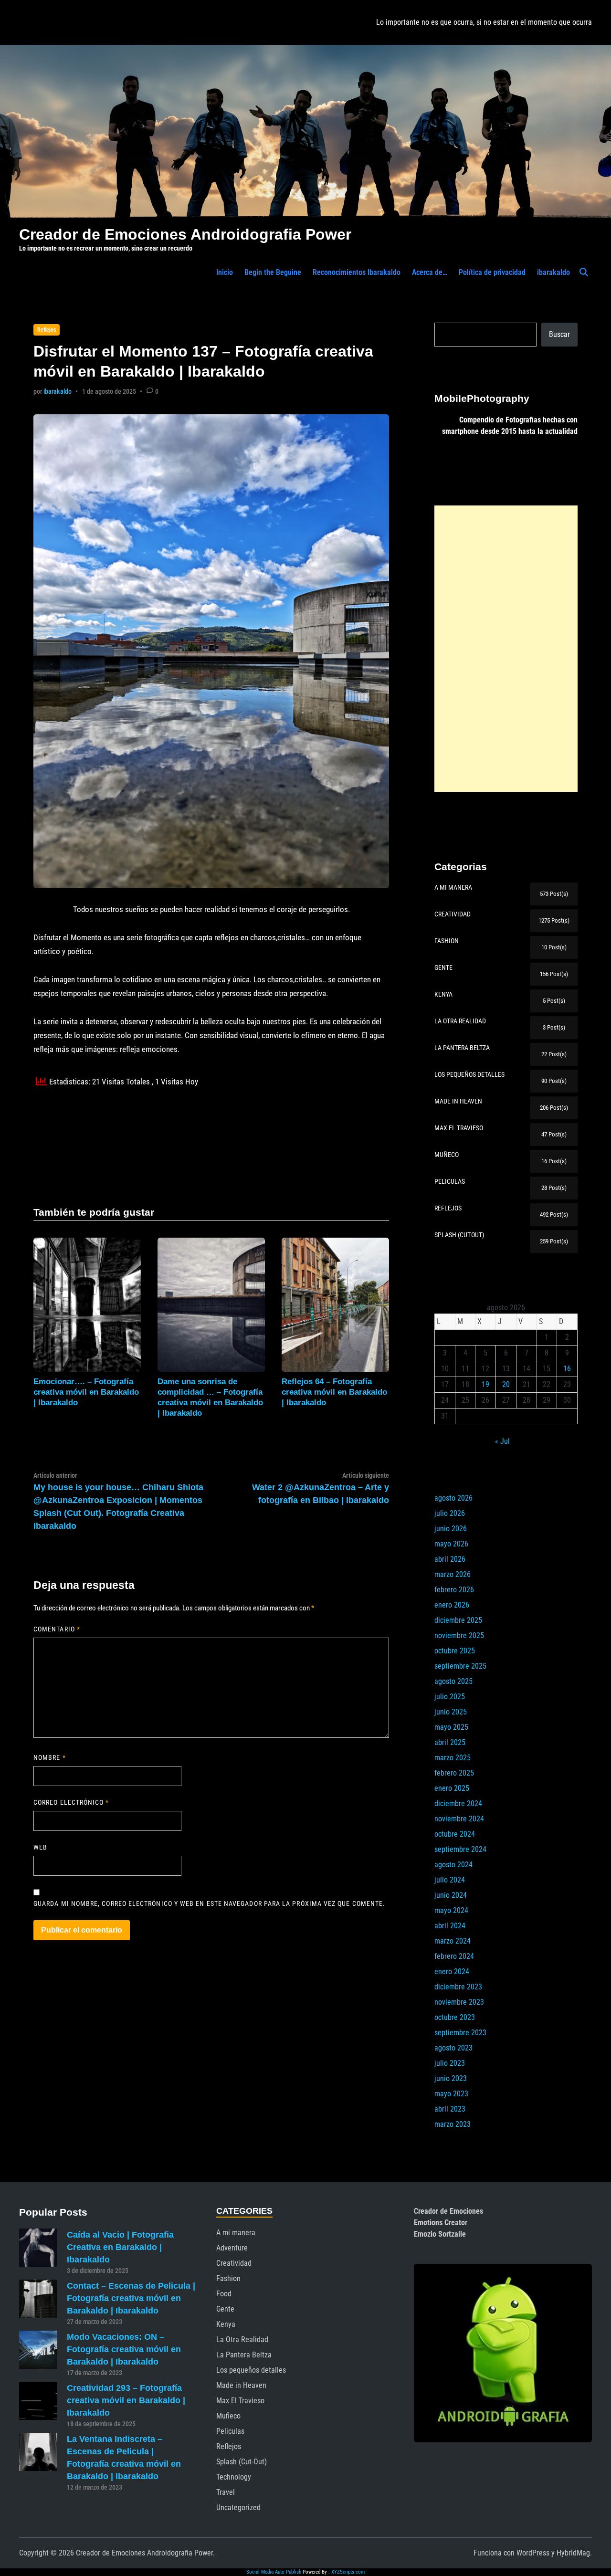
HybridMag (573, 2553)
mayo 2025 (451, 1727)
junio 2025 (451, 1712)
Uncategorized (238, 2508)
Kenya (226, 2324)
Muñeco (228, 2416)
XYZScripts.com (348, 2572)
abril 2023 (450, 2109)
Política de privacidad (492, 272)
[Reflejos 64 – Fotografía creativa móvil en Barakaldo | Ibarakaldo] (335, 1304)
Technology (234, 2477)
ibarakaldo (553, 272)
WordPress (533, 2553)
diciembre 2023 (458, 1987)
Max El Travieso (240, 2401)
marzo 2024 (453, 1941)
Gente (225, 2309)
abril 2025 (450, 1742)
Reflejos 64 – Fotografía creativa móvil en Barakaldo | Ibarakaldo (334, 1392)
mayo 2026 (451, 1544)
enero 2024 (452, 1971)
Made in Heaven (241, 2385)
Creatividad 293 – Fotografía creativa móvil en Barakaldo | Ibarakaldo (126, 2400)
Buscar (559, 334)
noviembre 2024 (459, 1819)
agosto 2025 (453, 1681)
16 (567, 1369)
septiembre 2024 (460, 1849)
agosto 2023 (453, 2048)
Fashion (228, 2278)
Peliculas (230, 2431)
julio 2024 (450, 1880)
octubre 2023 (455, 2017)
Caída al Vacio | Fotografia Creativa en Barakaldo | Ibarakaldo (120, 2247)
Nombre (50, 1757)
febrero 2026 (454, 1590)
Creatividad (234, 2263)
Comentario (57, 1629)
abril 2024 (450, 1926)
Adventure (232, 2248)
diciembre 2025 (458, 1620)
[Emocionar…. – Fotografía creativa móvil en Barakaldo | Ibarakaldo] (87, 1304)
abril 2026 (450, 1559)
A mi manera (236, 2233)
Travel (226, 2492)
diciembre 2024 (458, 1803)
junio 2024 (451, 1895)
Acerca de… (430, 272)
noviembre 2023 (459, 2002)
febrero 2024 (454, 1956)
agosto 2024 (453, 1865)
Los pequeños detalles (251, 2370)
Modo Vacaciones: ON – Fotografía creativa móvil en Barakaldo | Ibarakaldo (124, 2349)
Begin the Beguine (273, 272)
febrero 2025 (454, 1773)
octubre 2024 (455, 1834)
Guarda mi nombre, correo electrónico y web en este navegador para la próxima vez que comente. (209, 1903)
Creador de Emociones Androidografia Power (185, 234)
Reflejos (47, 330)
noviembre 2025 (459, 1635)
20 (506, 1384)
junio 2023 (451, 2078)
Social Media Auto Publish (274, 2572)
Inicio (225, 272)
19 (485, 1384)
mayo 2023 (451, 2094)
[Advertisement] (506, 649)
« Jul (502, 1441)
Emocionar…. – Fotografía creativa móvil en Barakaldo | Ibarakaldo (86, 1392)
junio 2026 (451, 1529)
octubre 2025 (455, 1651)
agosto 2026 (453, 1498)
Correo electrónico (71, 1802)
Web (40, 1847)
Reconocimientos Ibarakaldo (357, 272)
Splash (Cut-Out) (242, 2462)
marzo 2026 (453, 1574)
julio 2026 (450, 1513)
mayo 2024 (451, 1910)
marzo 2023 (453, 2124)
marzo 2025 (453, 1758)
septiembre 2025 (460, 1666)
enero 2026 (452, 1605)
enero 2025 (452, 1788)
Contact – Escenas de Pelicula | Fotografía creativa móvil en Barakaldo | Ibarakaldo (131, 2298)
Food (224, 2294)
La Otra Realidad (242, 2339)
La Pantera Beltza (244, 2355)
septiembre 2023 (460, 2033)
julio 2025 (450, 1697)
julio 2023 (450, 2063)
